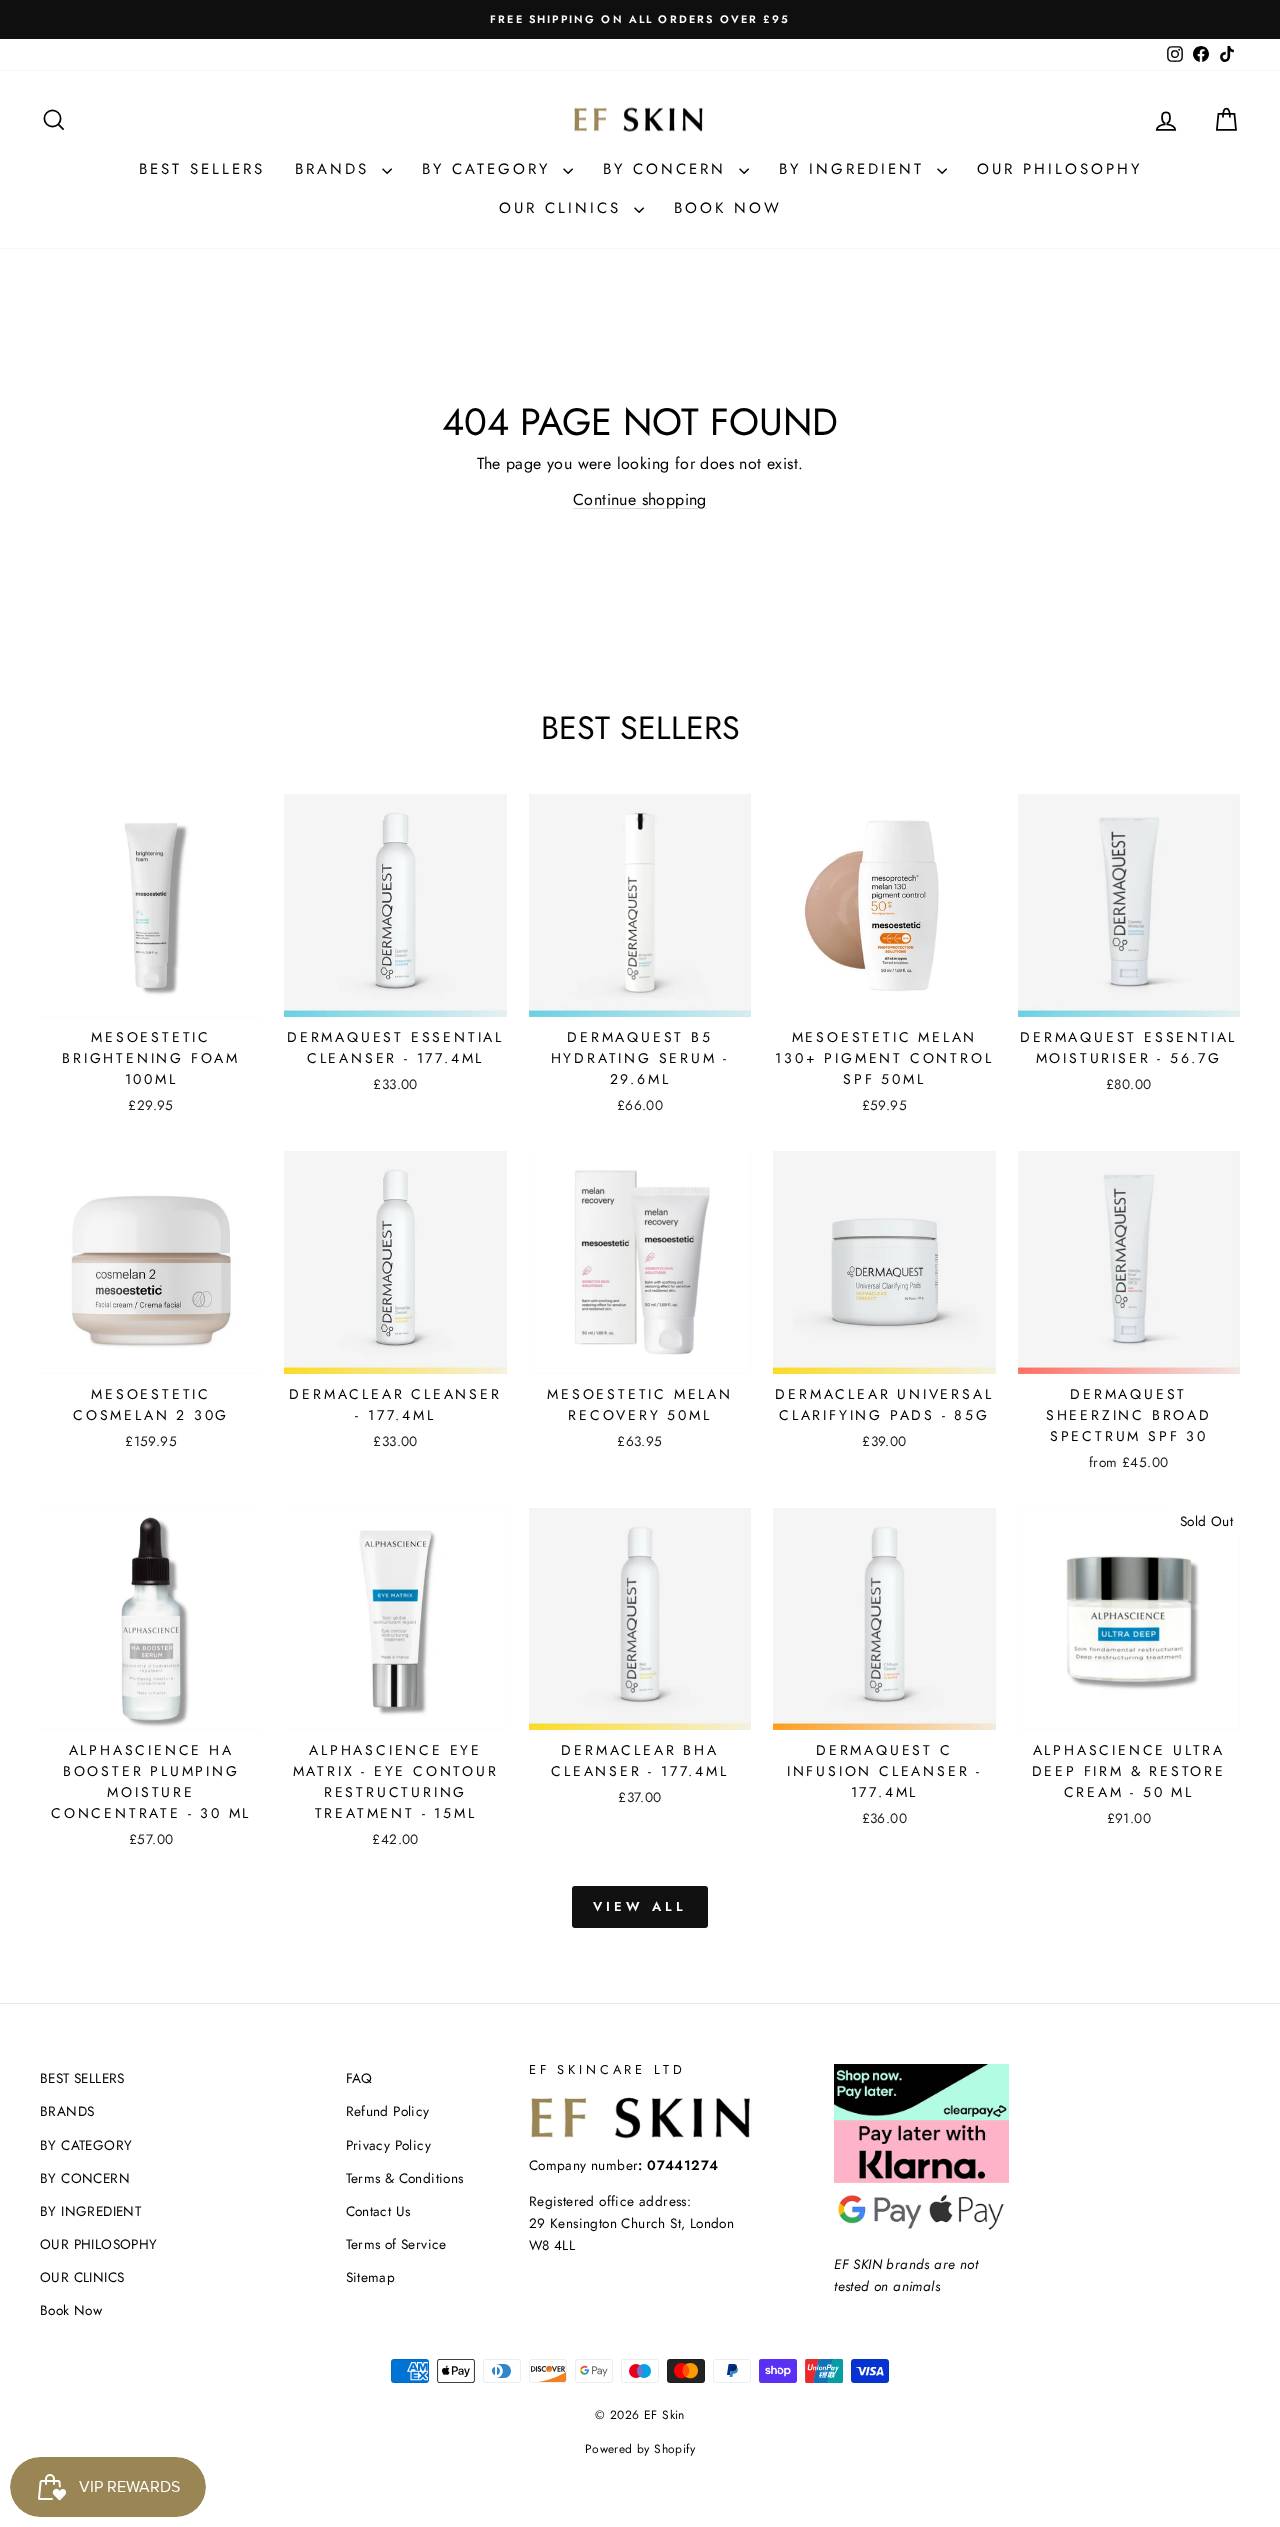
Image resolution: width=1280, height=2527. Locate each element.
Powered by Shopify (640, 2449)
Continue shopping (640, 499)
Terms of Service (396, 2244)
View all (639, 1906)
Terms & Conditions (405, 2178)
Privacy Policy (389, 2145)
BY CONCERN (668, 169)
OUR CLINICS (564, 208)
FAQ (359, 2078)
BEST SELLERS (202, 169)
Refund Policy (388, 2111)
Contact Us (378, 2211)
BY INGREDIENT (855, 169)
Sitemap (371, 2277)
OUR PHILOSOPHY (1059, 169)
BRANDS (336, 169)
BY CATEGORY (490, 169)
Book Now (728, 208)
